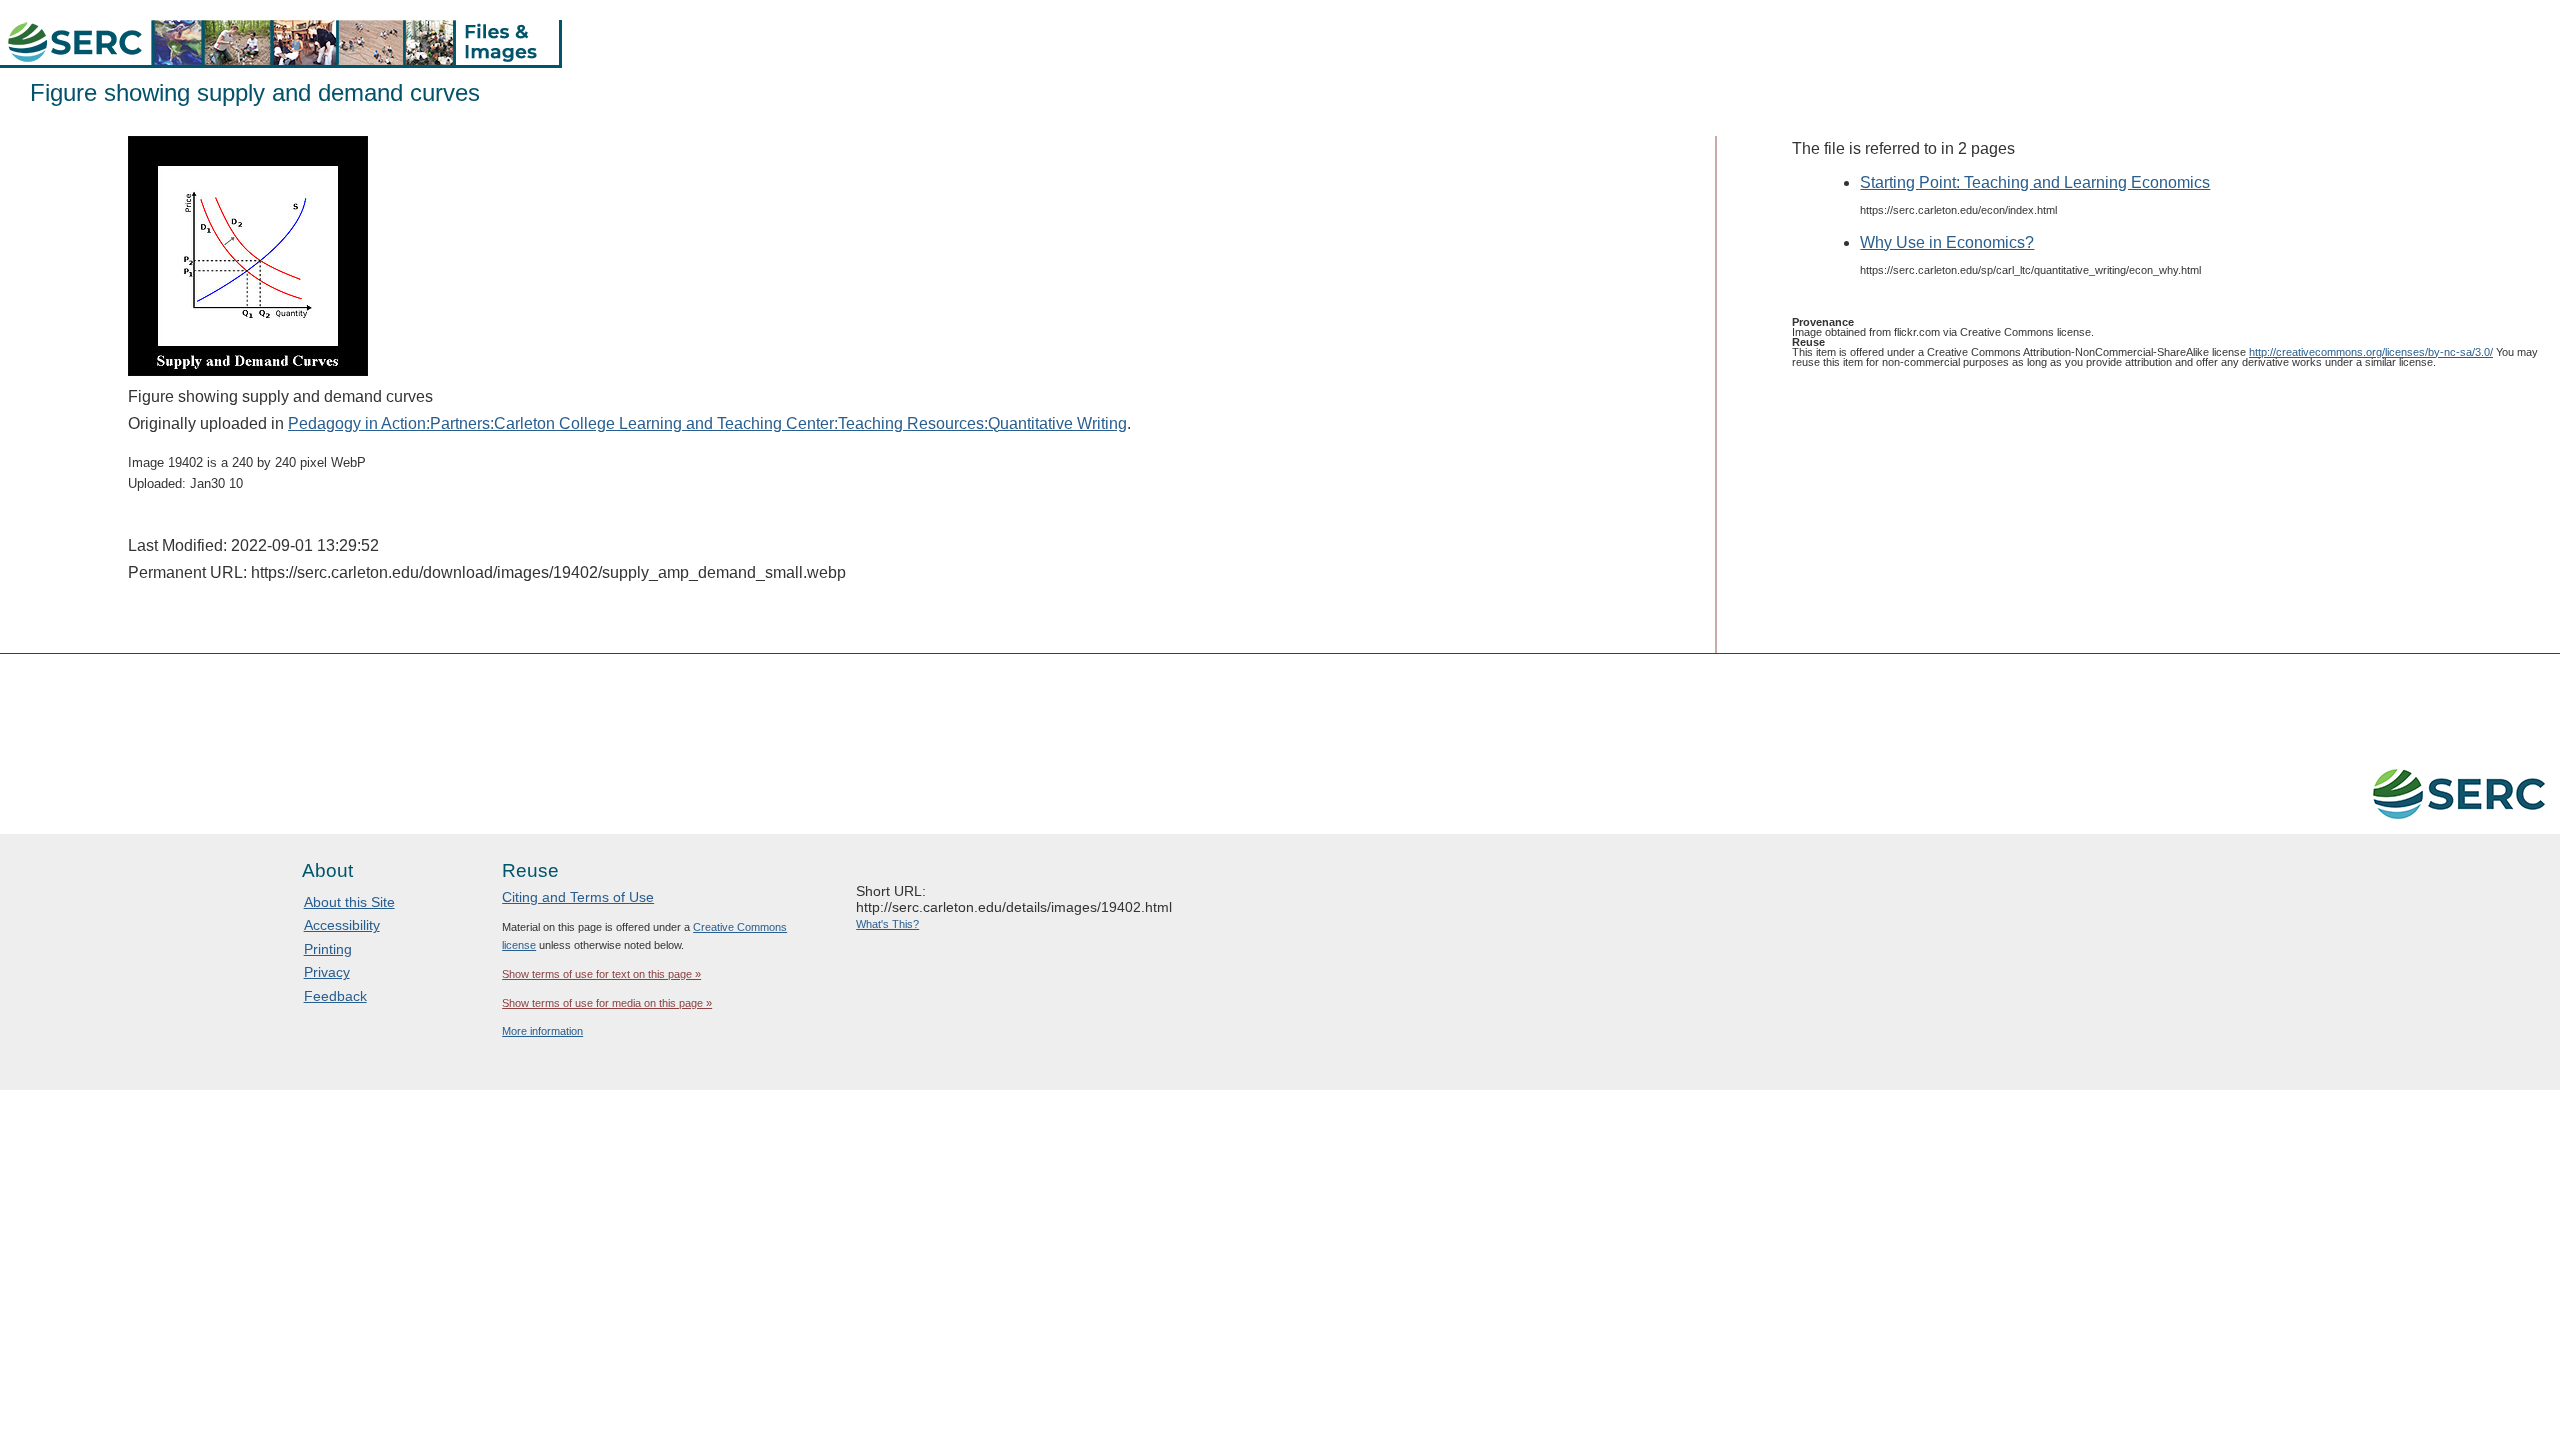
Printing (328, 949)
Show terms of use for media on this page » (607, 1003)
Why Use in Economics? (1947, 242)
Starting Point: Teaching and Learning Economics (2035, 182)
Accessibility (342, 925)
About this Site (349, 902)
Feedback (335, 996)
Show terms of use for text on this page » (601, 974)
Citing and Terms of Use (578, 897)
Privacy (327, 972)
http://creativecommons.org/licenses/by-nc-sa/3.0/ (2371, 352)
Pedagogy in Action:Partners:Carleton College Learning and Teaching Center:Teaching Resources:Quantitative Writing (707, 423)
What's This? (887, 924)
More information (542, 1031)
